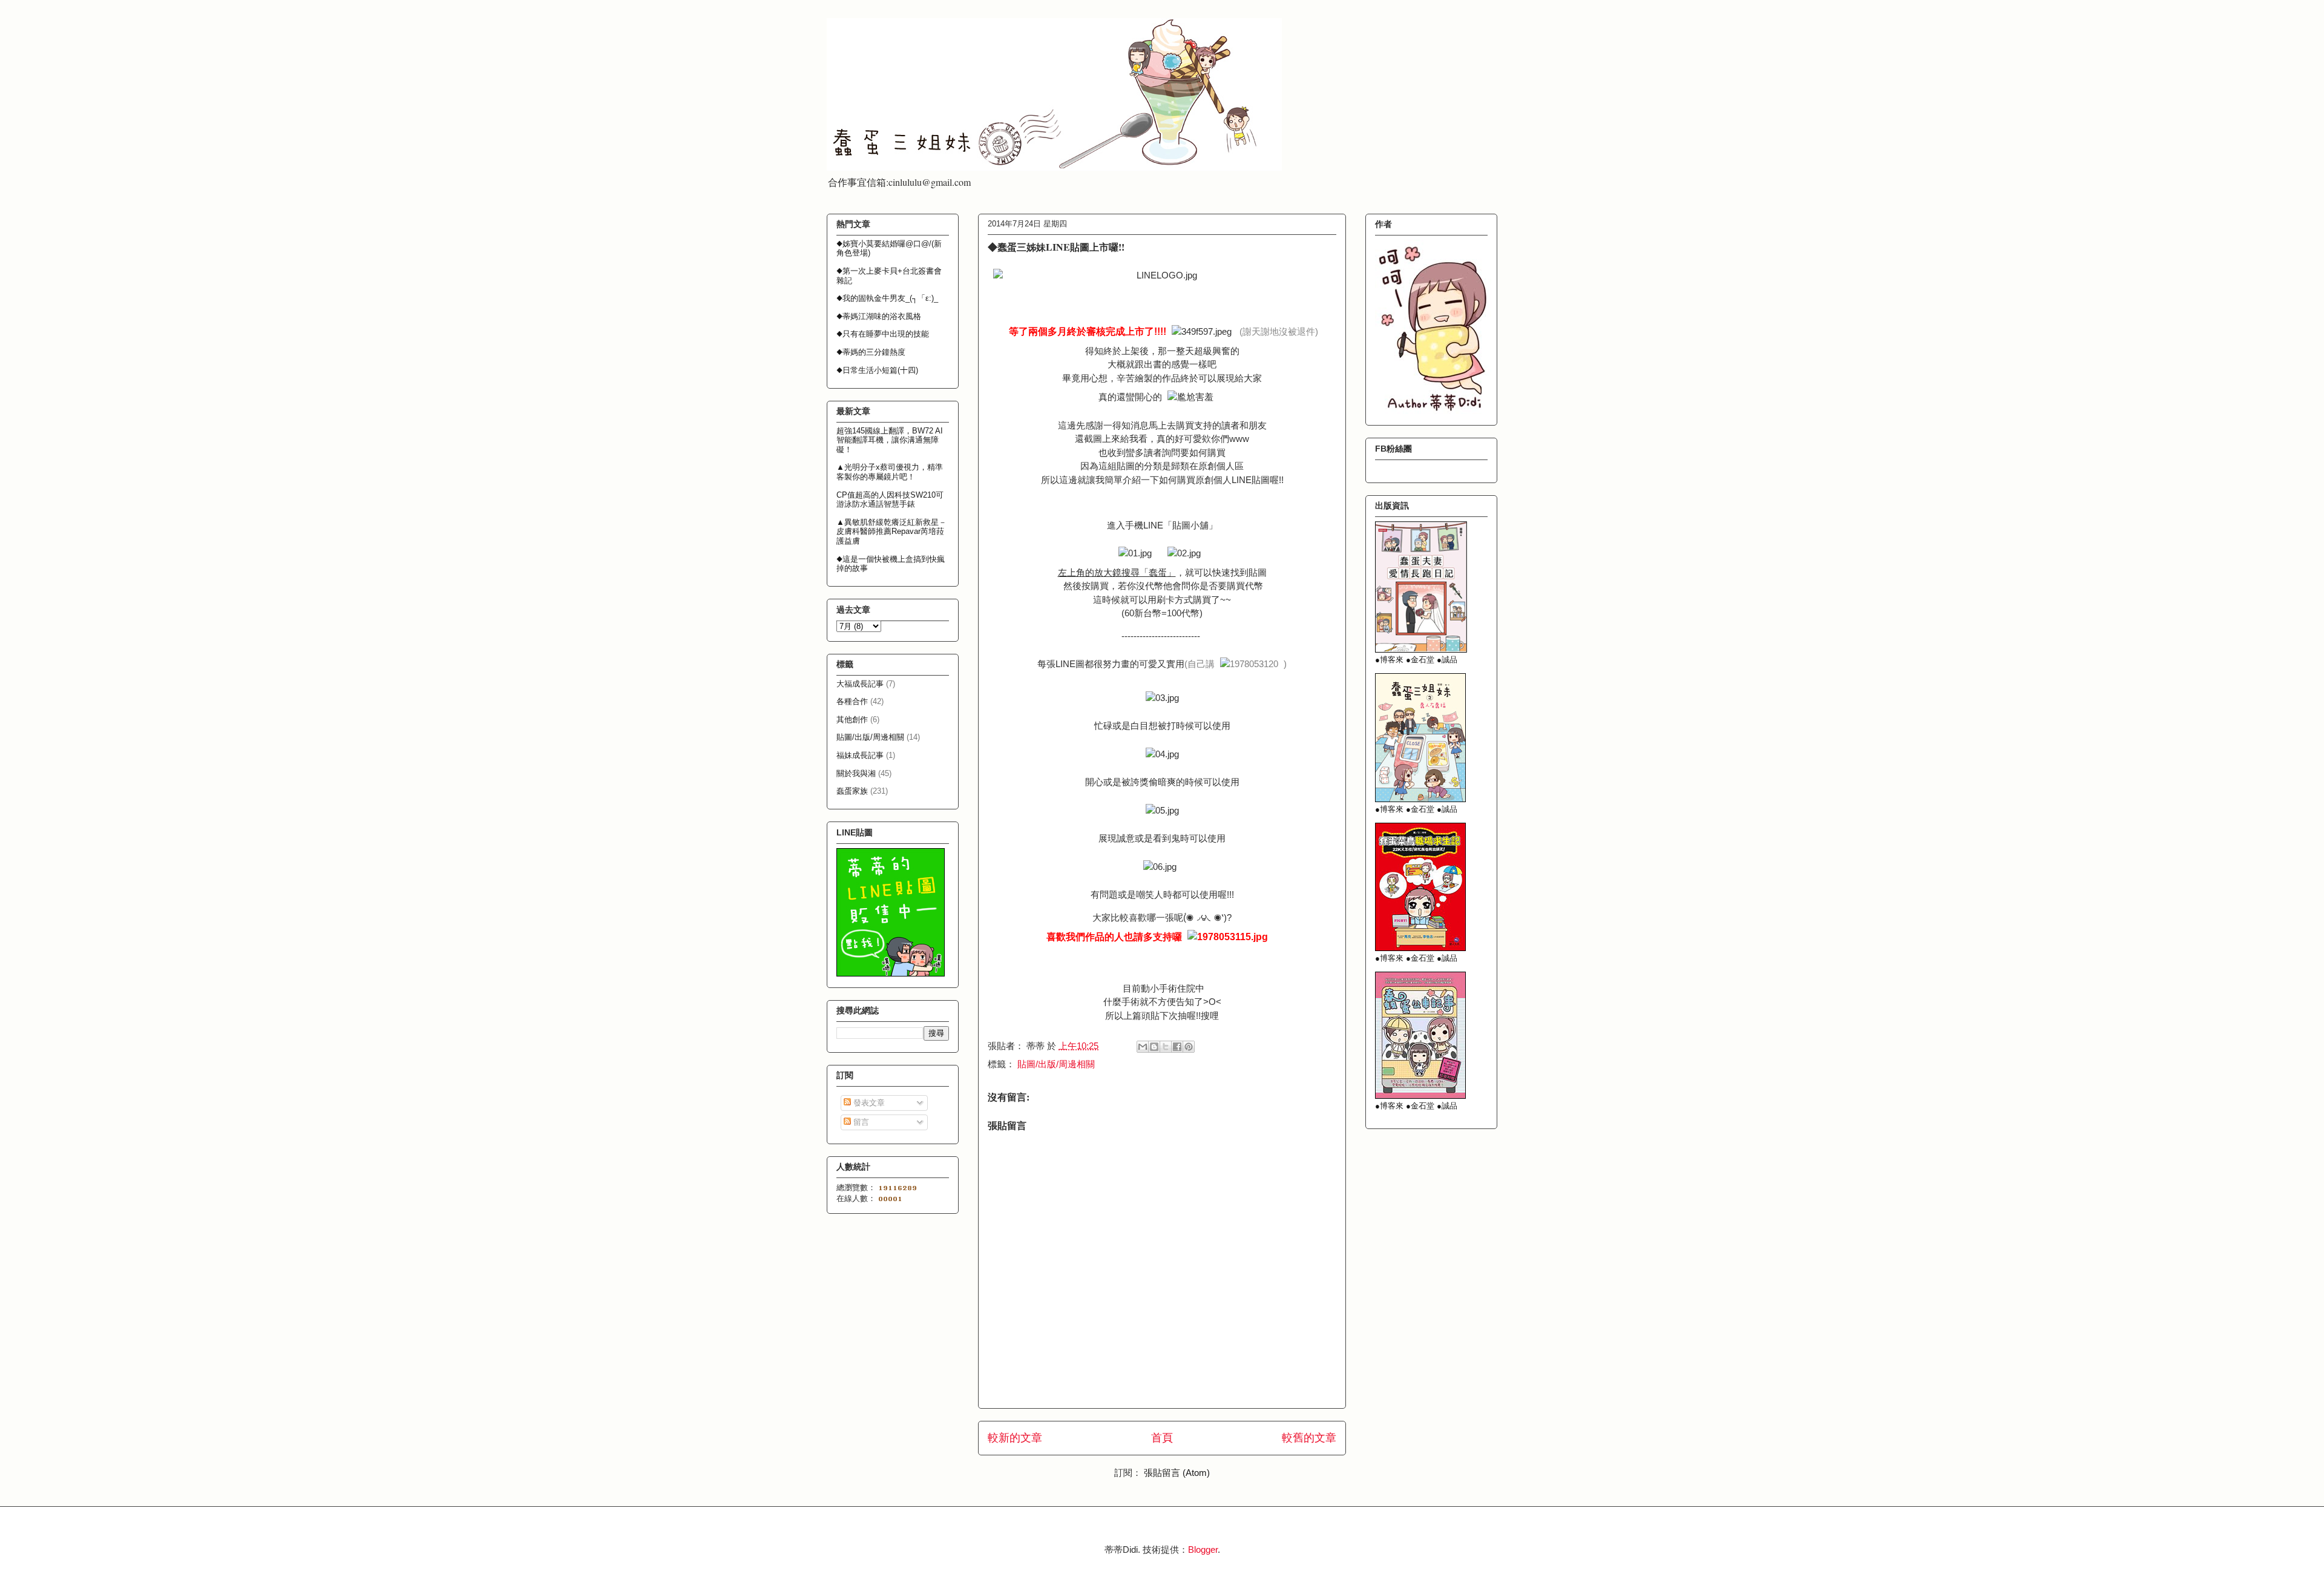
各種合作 (852, 701)
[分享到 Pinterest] (1189, 1047)
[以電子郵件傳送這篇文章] (1143, 1047)
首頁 (1162, 1438)
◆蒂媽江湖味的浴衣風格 (879, 316)
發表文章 (868, 1103)
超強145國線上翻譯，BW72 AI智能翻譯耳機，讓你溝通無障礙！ (890, 440)
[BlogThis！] (1154, 1047)
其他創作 (852, 719)
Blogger (1203, 1549)
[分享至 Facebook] (1177, 1047)
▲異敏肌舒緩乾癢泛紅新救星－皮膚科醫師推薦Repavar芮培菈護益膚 (891, 532)
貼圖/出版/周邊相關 (1056, 1064)
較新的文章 (1015, 1438)
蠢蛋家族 (852, 791)
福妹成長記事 (860, 755)
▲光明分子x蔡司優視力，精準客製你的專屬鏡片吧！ (890, 472)
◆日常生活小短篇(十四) (877, 370)
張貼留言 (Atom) (1177, 1473)
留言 (860, 1122)
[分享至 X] (1166, 1047)
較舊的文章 (1309, 1438)
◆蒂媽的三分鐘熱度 (871, 352)
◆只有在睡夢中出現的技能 (883, 334)
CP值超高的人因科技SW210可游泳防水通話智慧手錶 (890, 500)
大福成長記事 (860, 684)
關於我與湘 (856, 773)
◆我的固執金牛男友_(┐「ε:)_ (887, 298)
